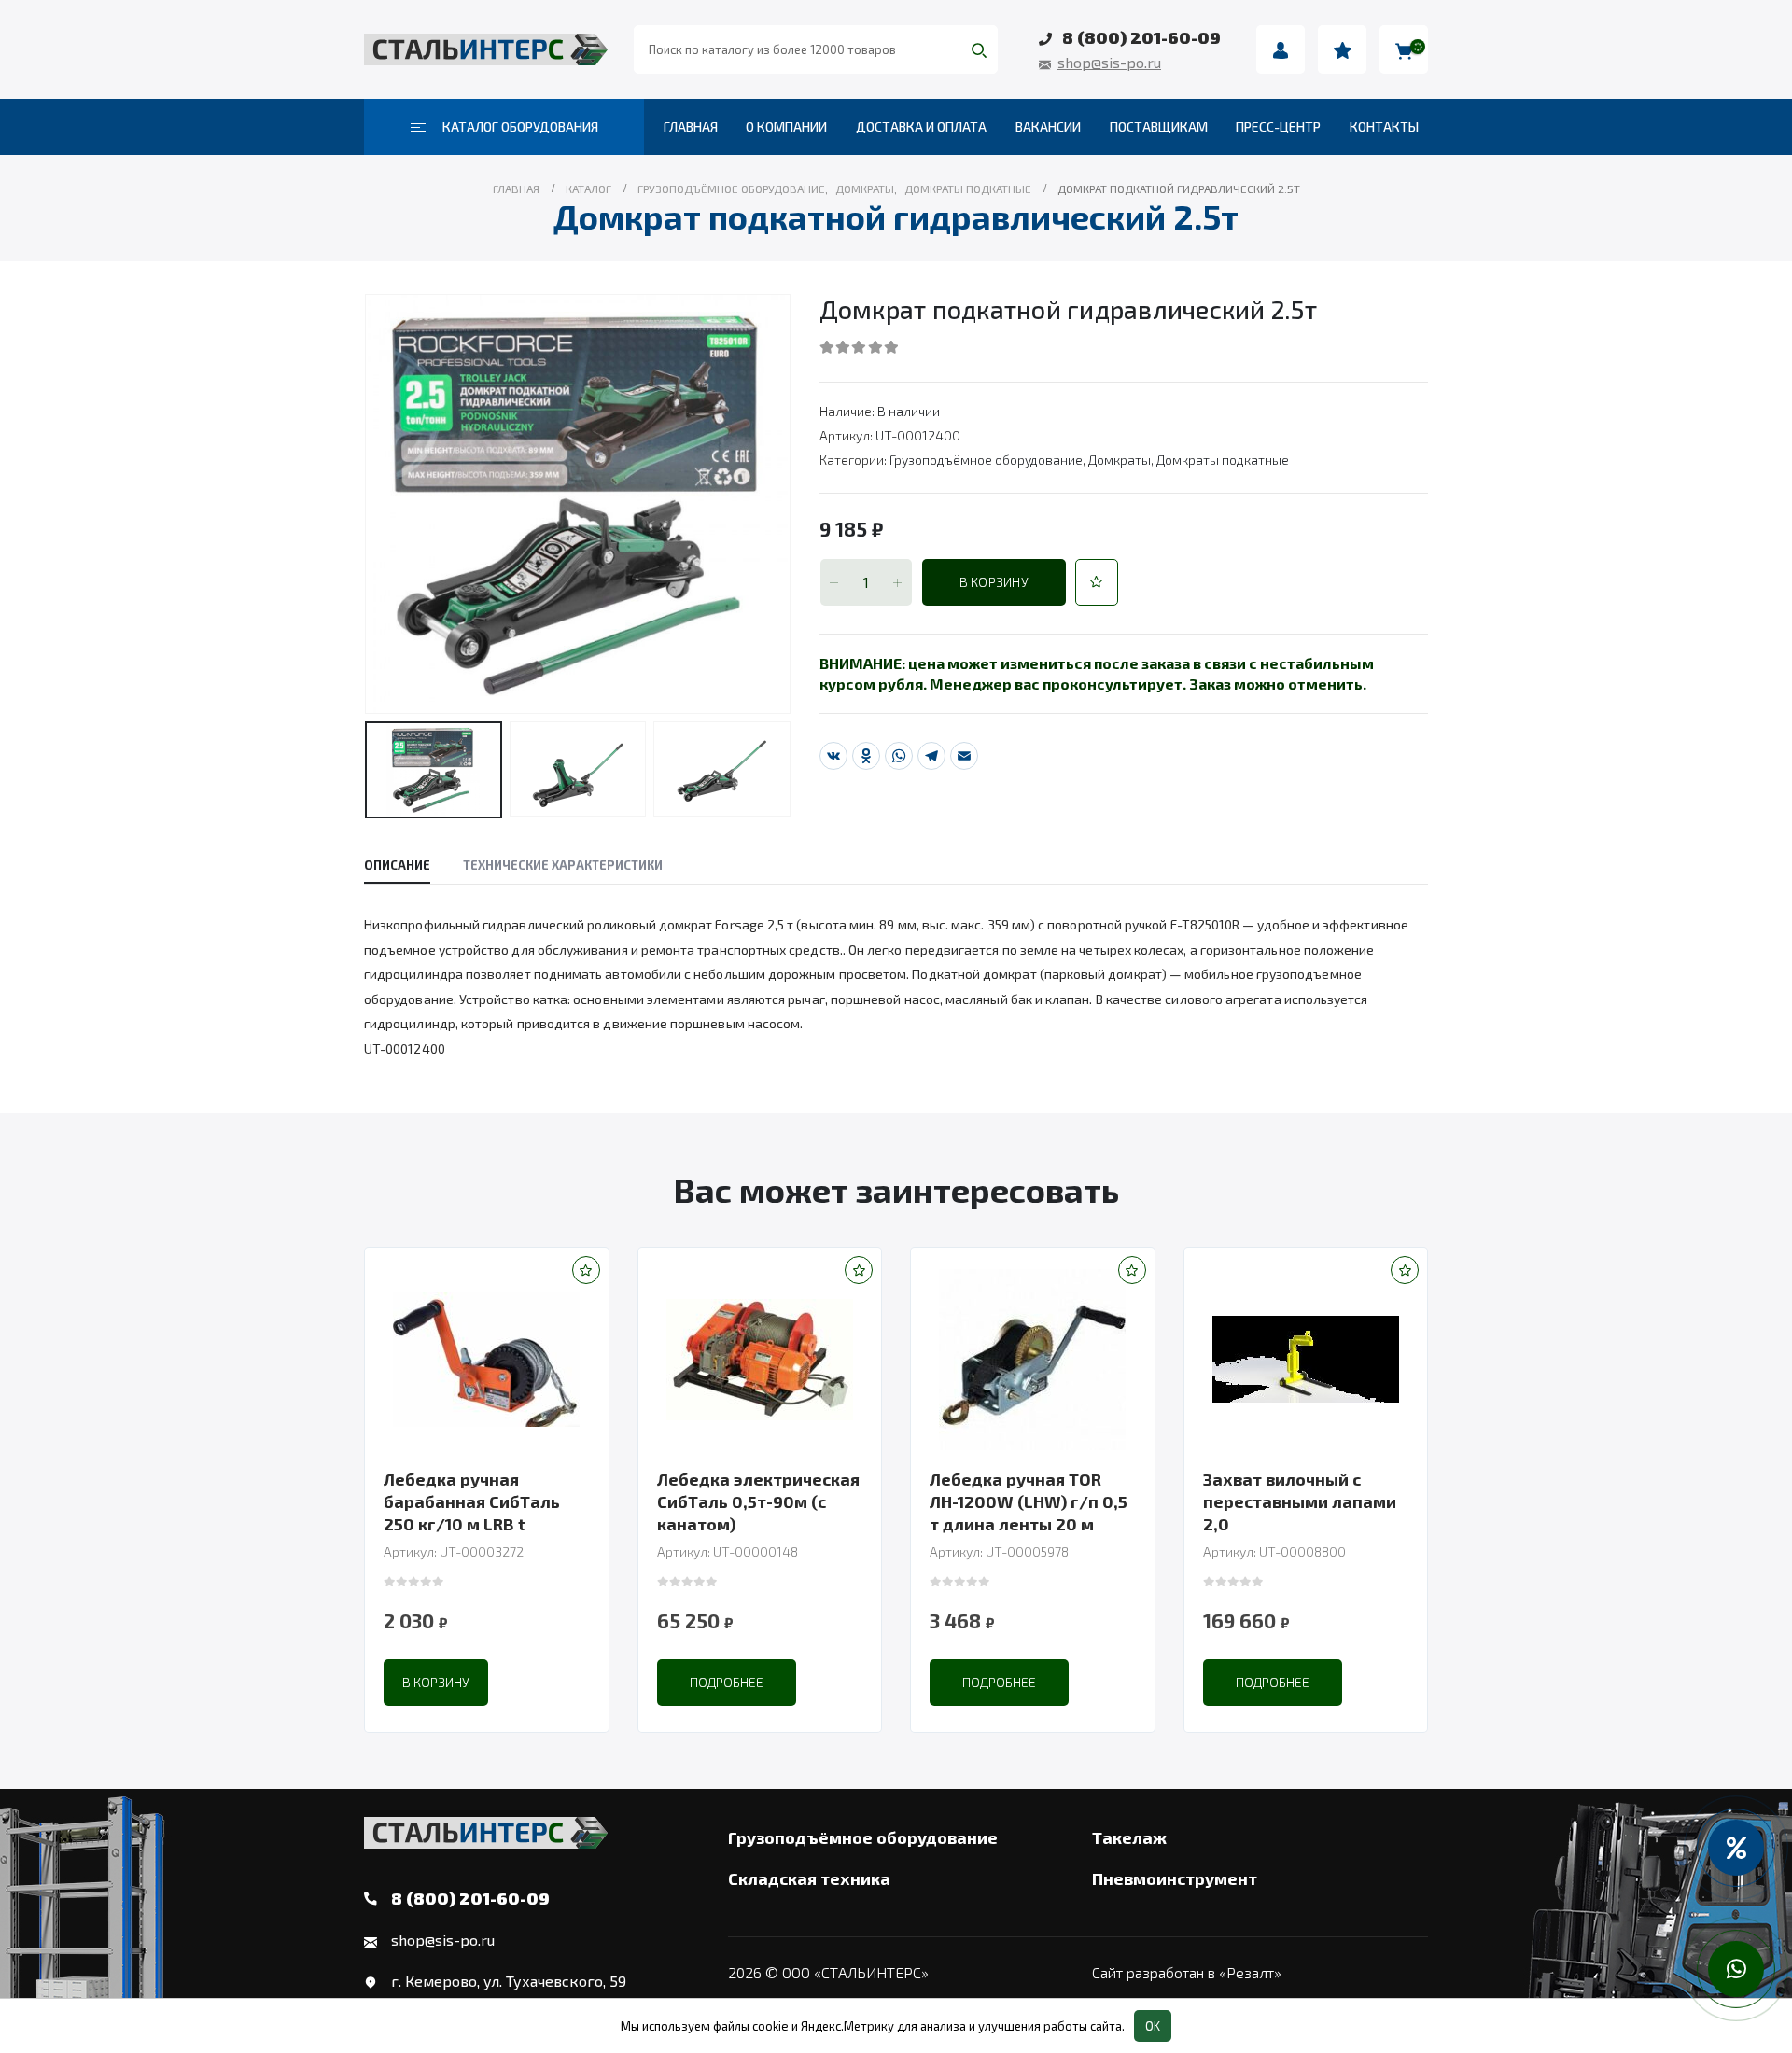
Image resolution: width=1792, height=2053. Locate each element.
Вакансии (1048, 126)
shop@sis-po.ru (1109, 62)
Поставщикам (1159, 126)
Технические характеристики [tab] (563, 865)
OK (1153, 2026)
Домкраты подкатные (1223, 460)
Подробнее (727, 1682)
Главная (691, 126)
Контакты (1384, 126)
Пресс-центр (1278, 126)
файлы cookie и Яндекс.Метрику (804, 2026)
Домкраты (1120, 460)
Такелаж (1129, 1837)
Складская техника (809, 1878)
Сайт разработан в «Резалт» (1187, 1972)
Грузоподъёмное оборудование (986, 460)
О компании (786, 126)
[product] (487, 1360)
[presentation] (369, 504)
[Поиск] (979, 49)
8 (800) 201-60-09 (1141, 37)
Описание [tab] (397, 865)
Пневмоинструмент (1175, 1878)
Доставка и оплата (921, 126)
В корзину (994, 582)
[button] (1097, 582)
